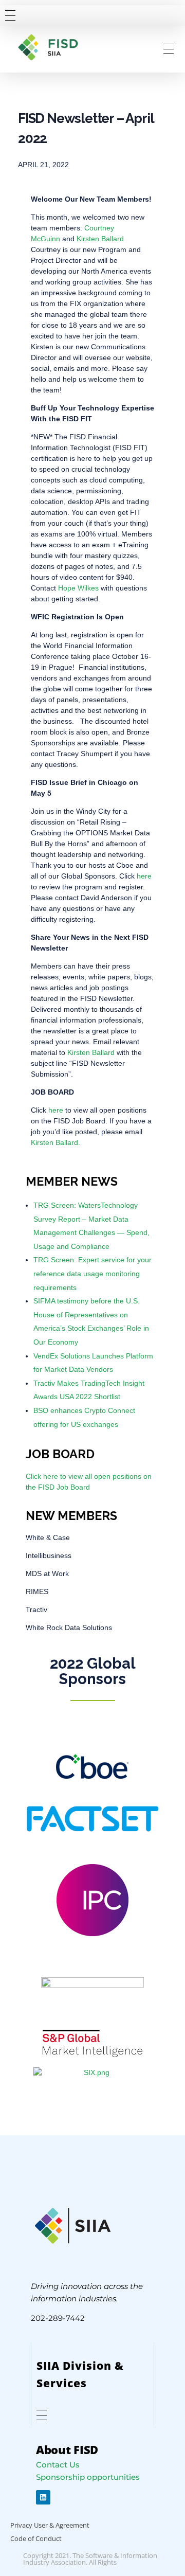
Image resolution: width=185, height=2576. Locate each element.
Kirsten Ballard (100, 239)
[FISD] (55, 47)
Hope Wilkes (78, 588)
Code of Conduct (36, 2538)
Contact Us (58, 2465)
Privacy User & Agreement (50, 2525)
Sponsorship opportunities (88, 2477)
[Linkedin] (43, 2497)
